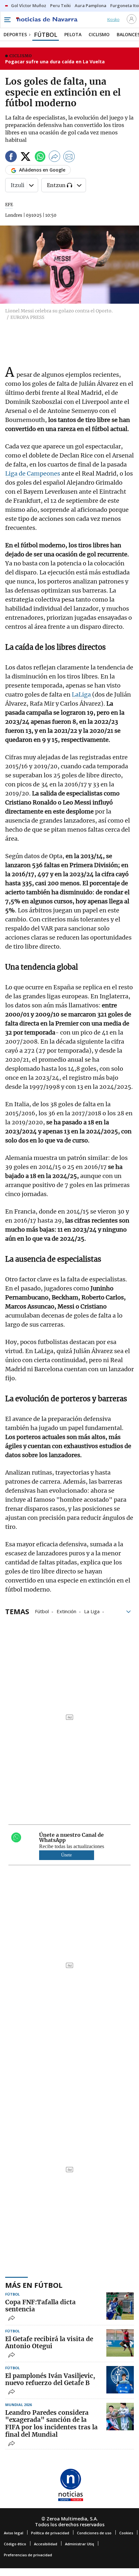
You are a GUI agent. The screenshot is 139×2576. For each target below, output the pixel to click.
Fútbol (42, 1611)
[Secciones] (7, 20)
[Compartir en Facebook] (11, 158)
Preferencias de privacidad (28, 2555)
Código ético (15, 2544)
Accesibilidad (46, 2544)
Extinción (66, 1611)
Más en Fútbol (34, 2285)
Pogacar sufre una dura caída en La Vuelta (55, 62)
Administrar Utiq (80, 2544)
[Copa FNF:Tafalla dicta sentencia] (120, 2306)
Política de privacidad (50, 2533)
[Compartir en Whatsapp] (40, 158)
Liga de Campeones (33, 473)
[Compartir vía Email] (69, 158)
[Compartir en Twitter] (26, 158)
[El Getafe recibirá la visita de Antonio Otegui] (120, 2343)
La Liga (92, 1611)
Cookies (126, 2533)
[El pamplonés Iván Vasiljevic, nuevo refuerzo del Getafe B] (120, 2380)
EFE (9, 205)
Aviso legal (14, 2533)
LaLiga (82, 694)
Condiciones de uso (94, 2533)
